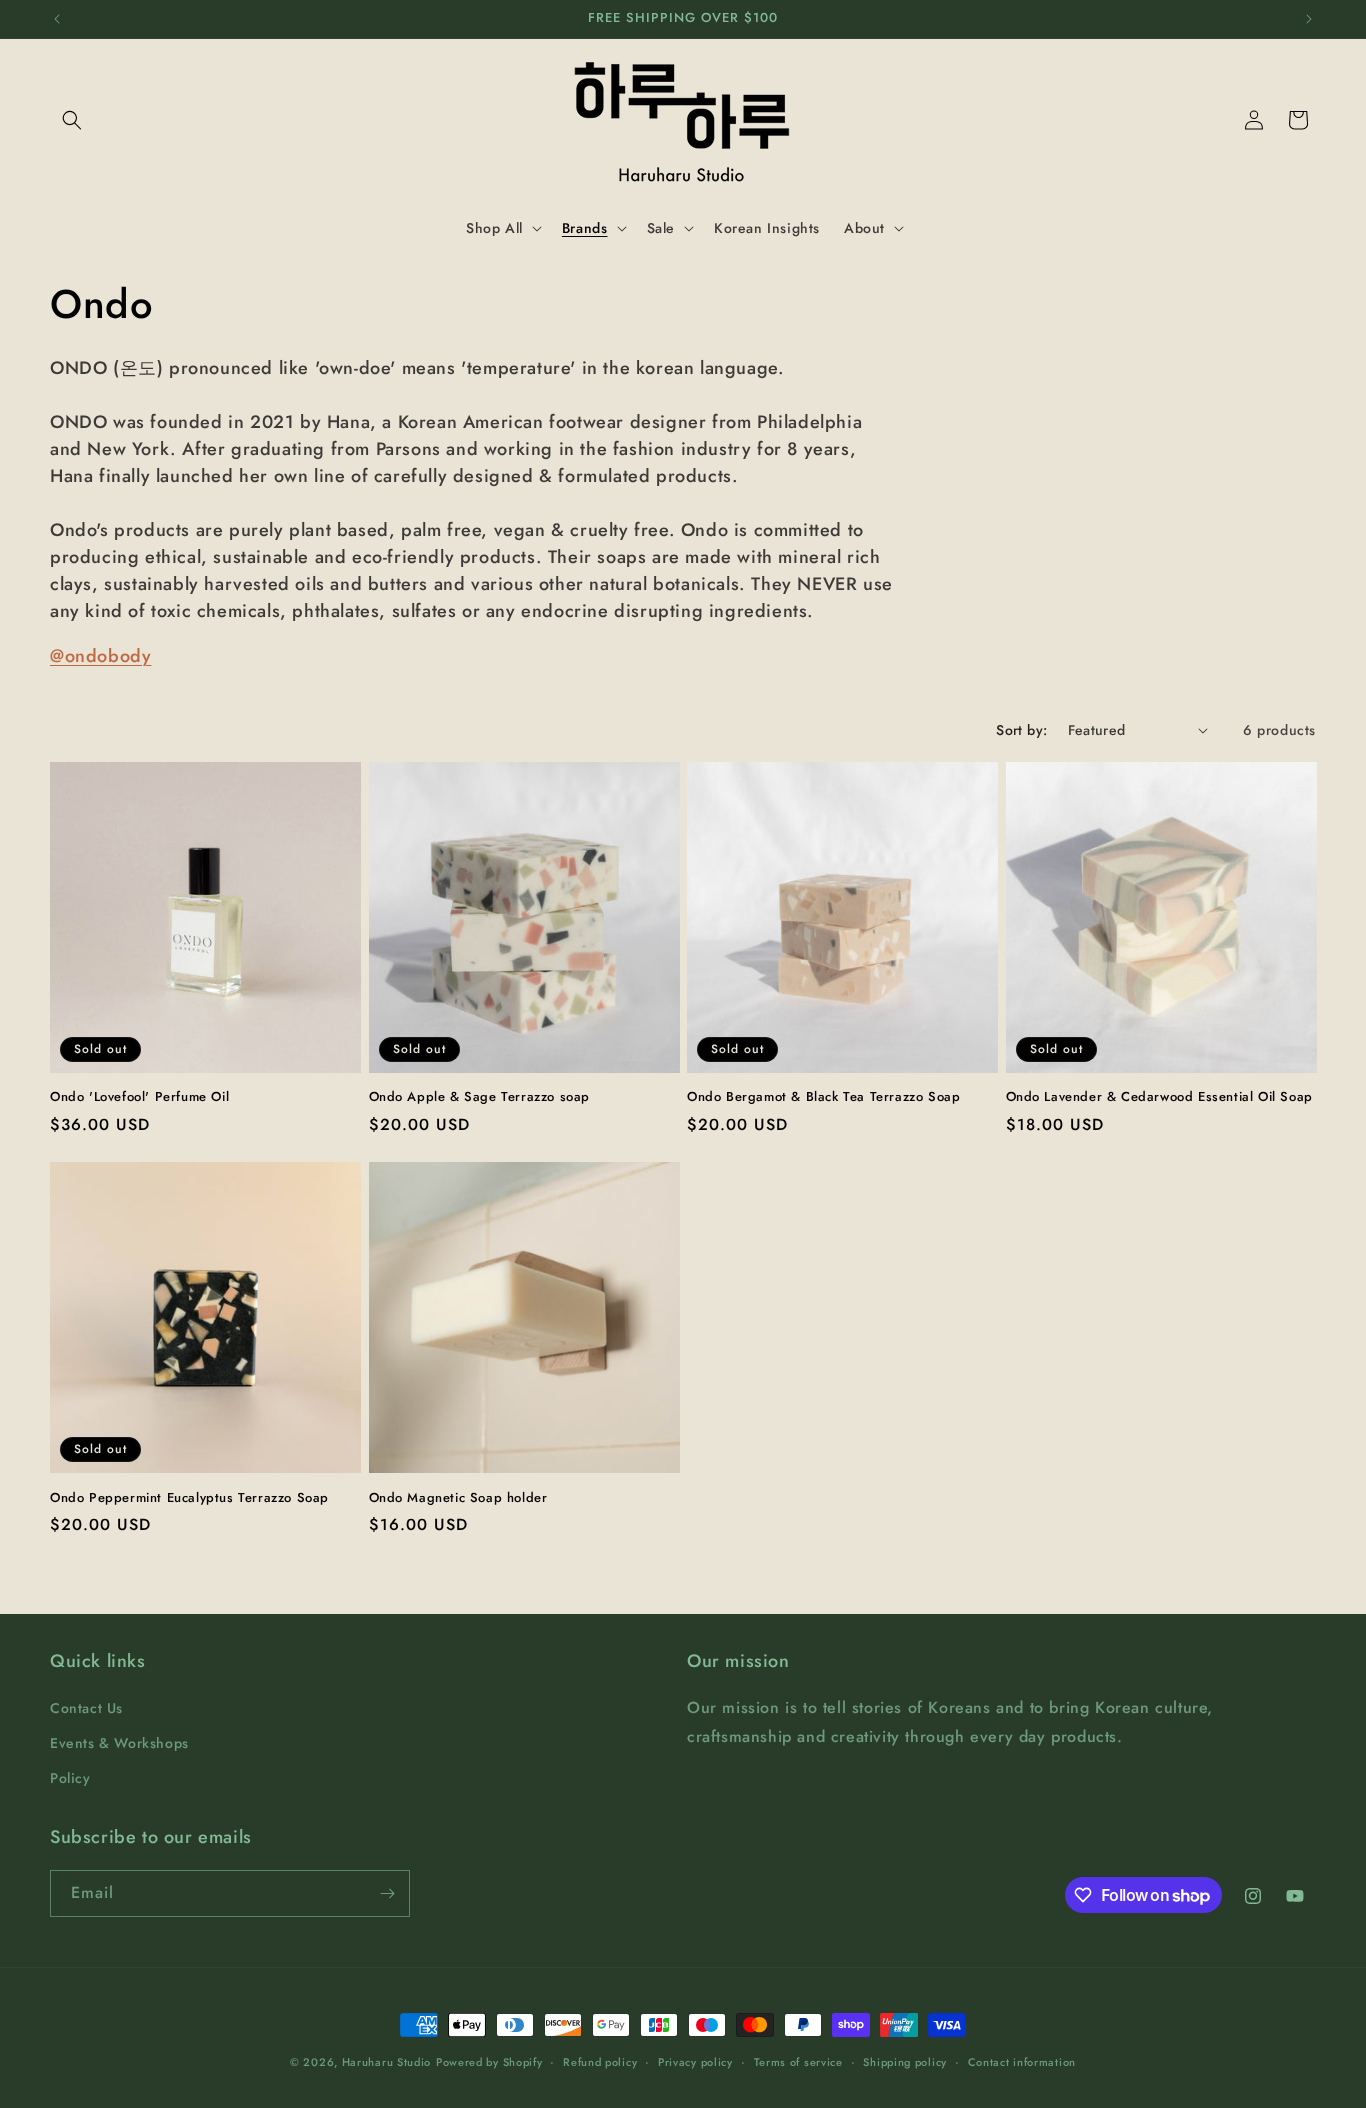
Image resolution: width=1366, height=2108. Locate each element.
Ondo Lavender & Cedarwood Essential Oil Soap (1159, 1097)
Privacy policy (695, 2062)
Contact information (1022, 2062)
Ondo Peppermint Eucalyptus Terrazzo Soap (189, 1498)
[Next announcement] (1309, 19)
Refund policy (600, 2062)
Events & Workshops (119, 1743)
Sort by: (1021, 730)
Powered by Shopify (489, 2062)
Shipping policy (905, 2062)
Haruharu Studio (387, 2062)
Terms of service (798, 2062)
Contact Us (86, 1708)
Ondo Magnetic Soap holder (458, 1498)
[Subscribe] (387, 1893)
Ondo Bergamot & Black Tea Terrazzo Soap (823, 1097)
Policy (70, 1778)
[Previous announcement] (57, 19)
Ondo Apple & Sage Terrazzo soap (480, 1097)
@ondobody (100, 656)
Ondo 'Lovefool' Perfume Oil (139, 1097)
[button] (72, 120)
